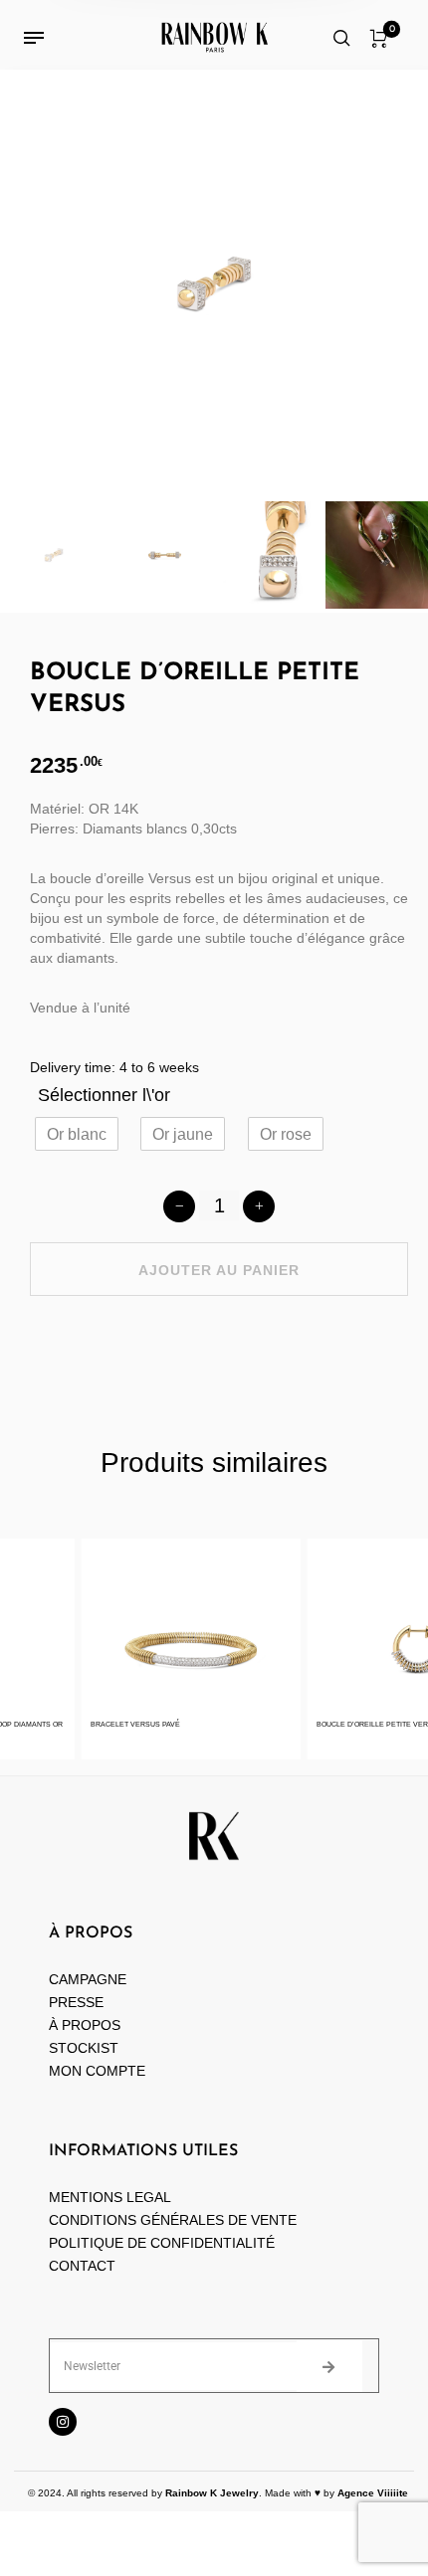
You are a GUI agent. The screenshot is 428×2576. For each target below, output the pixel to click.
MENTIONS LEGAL (110, 2197)
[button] (77, 1134)
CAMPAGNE (88, 1979)
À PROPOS (85, 2025)
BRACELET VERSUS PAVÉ (123, 1724)
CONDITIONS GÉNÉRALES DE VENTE (173, 2220)
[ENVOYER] (329, 2366)
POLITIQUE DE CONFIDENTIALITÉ (162, 2243)
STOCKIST (84, 2048)
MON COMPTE (99, 2071)
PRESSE (76, 2002)
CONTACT (82, 2266)
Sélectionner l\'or (104, 1095)
